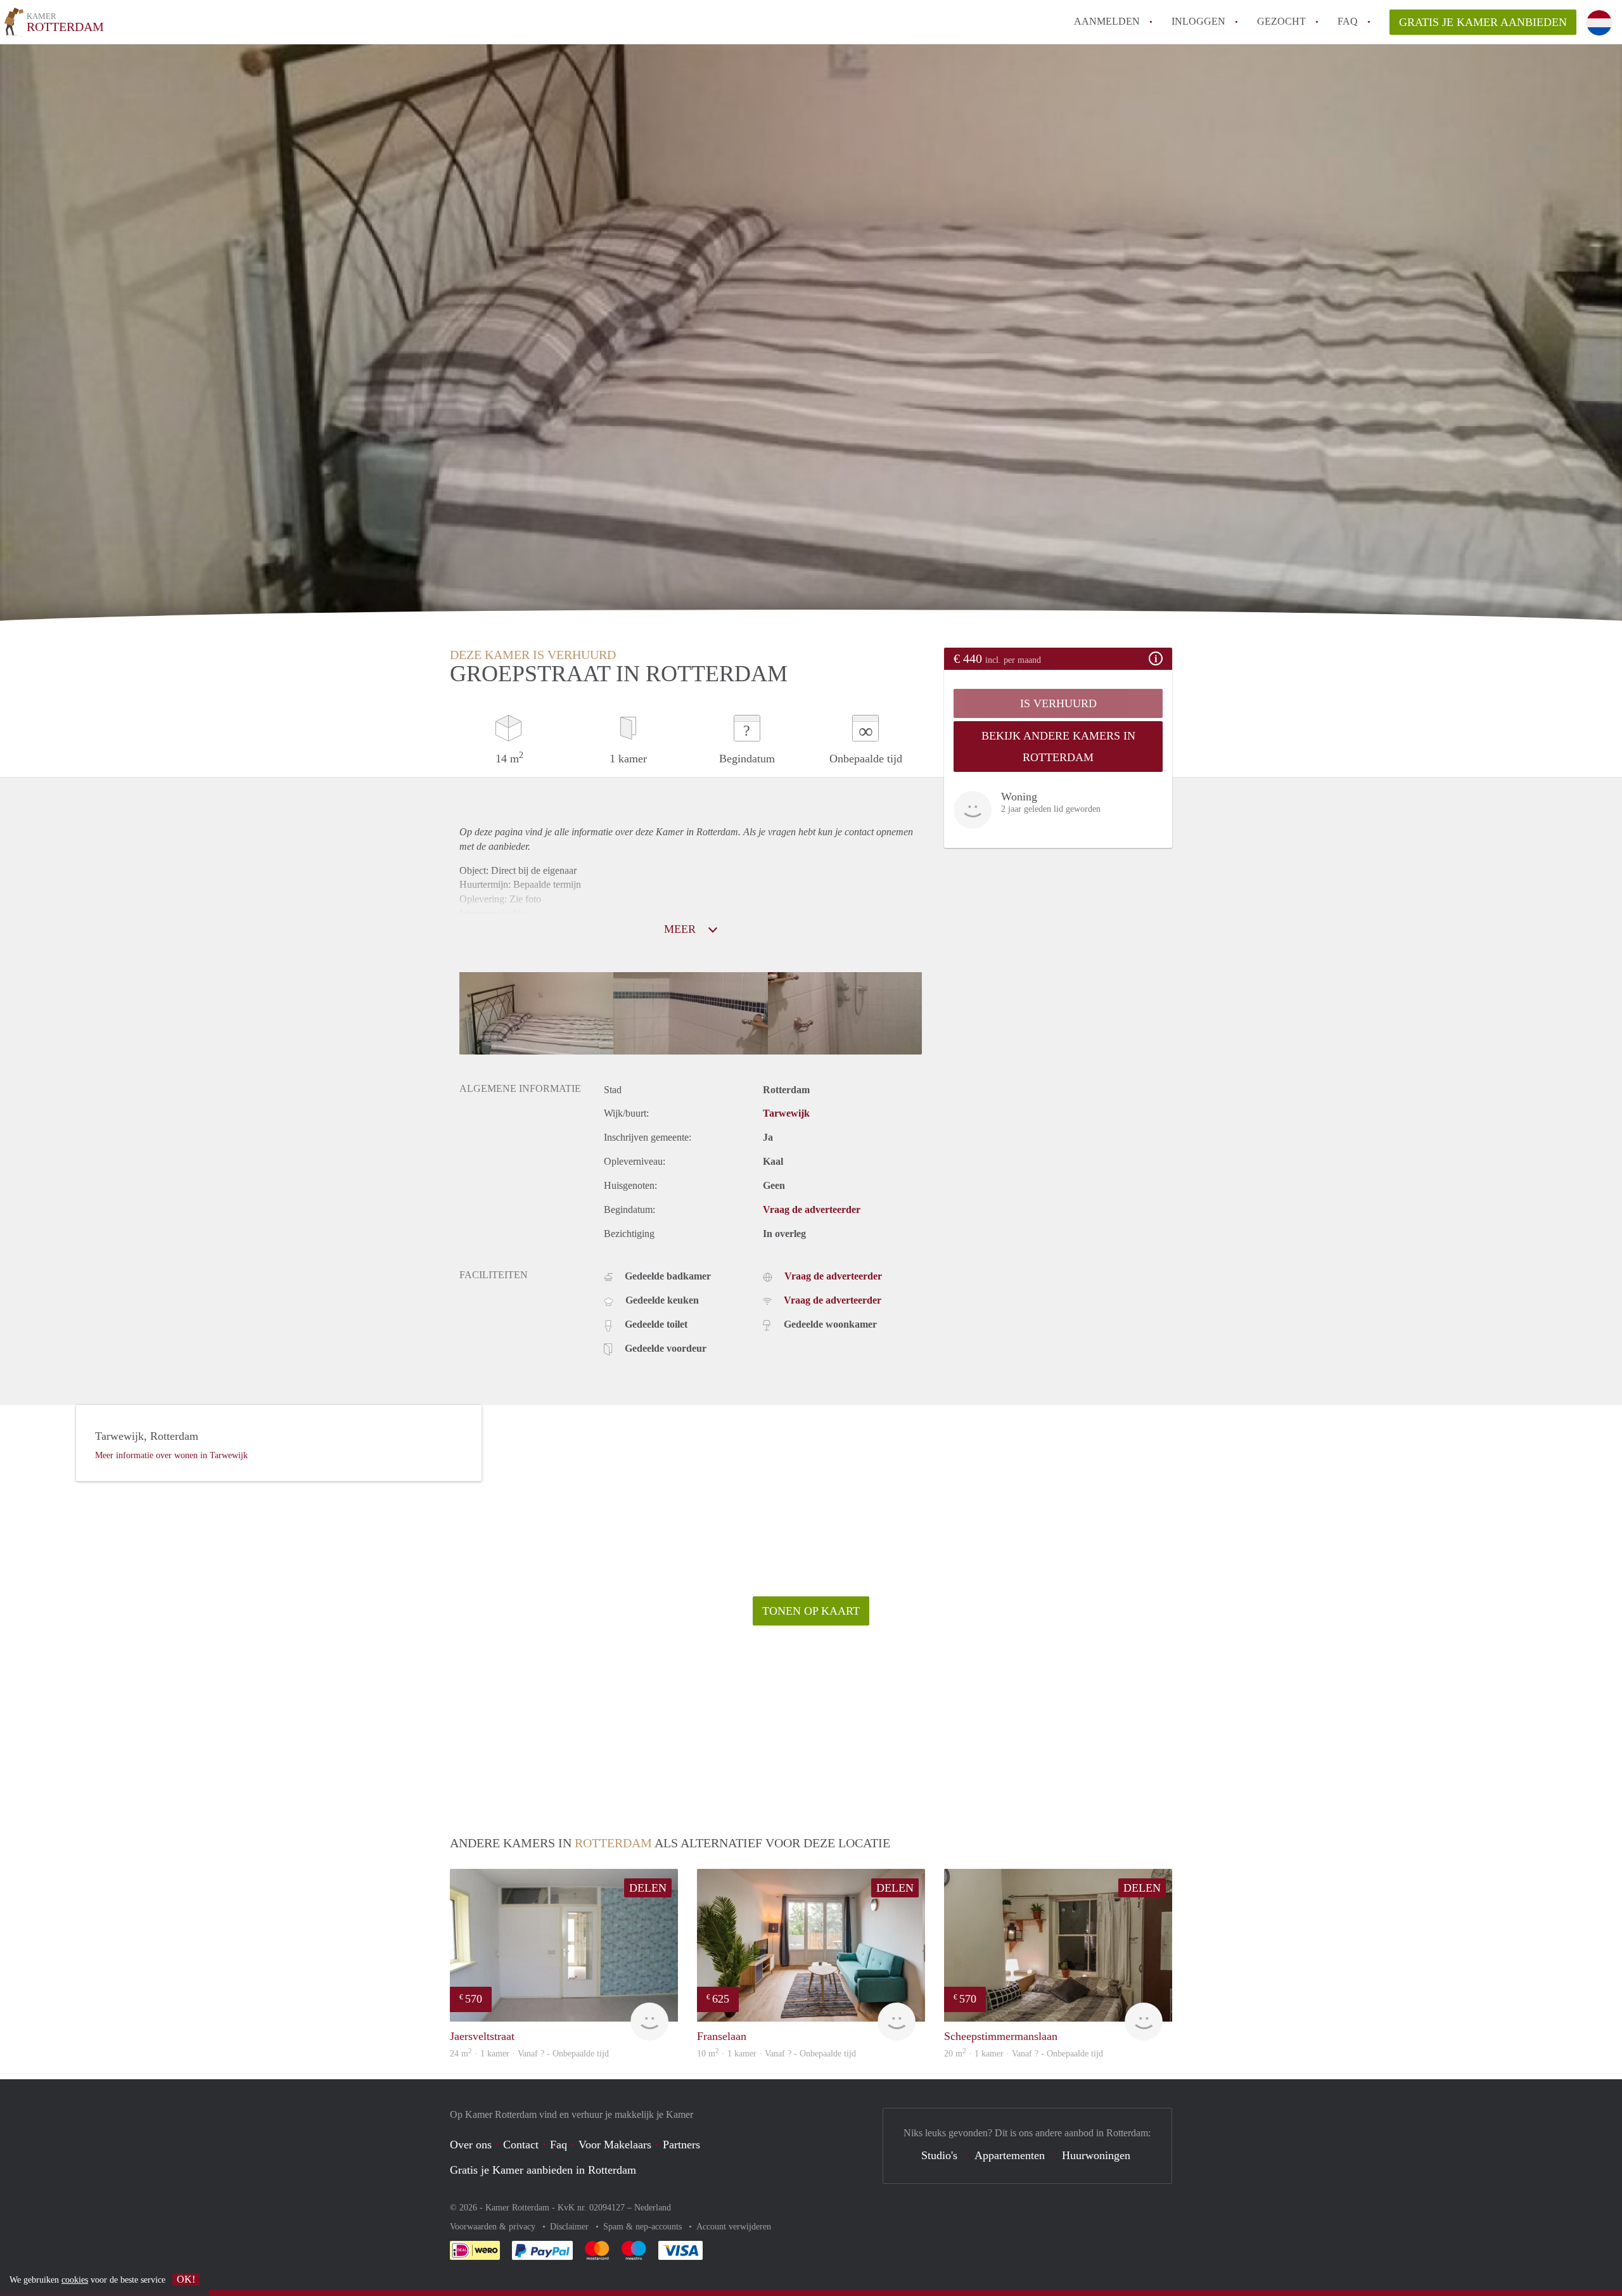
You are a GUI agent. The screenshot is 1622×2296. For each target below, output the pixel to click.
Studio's (939, 2155)
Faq (559, 2145)
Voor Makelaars (615, 2145)
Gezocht (1281, 21)
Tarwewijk (786, 1113)
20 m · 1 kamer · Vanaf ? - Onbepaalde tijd (1024, 2054)
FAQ (1348, 21)
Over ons (471, 2145)
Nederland (653, 2208)
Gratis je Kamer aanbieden (1483, 22)
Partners (681, 2145)
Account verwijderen (734, 2227)
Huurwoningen (1096, 2155)
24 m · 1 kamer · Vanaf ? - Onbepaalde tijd (529, 2054)
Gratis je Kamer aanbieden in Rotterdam (543, 2170)
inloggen (1198, 21)
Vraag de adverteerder (812, 1209)
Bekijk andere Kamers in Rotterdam (1058, 747)
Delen (648, 1888)
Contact (521, 2145)
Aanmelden (1107, 21)
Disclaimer (571, 2227)
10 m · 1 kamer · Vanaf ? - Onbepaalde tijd (776, 2054)
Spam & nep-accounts (644, 2227)
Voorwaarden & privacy (494, 2227)
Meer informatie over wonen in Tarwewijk (171, 1455)
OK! (186, 2279)
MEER (681, 929)
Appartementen (1010, 2155)
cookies (75, 2280)
